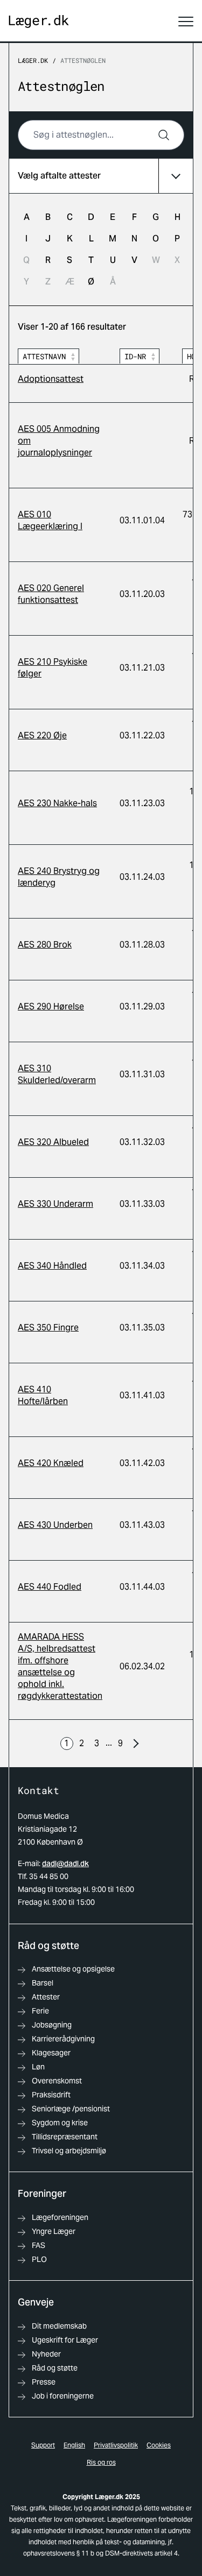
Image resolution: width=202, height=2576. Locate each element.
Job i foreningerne (63, 2396)
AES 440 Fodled (50, 1587)
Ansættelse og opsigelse (73, 1969)
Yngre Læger (54, 2231)
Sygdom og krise (60, 2123)
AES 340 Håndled (52, 1266)
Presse (44, 2382)
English (74, 2445)
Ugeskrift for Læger (65, 2340)
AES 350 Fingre (48, 1328)
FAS (39, 2245)
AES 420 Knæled (51, 1463)
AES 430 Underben (55, 1525)
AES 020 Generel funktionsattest (51, 594)
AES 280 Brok (45, 945)
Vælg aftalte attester (59, 176)
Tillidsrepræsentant (65, 2137)
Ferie (40, 2011)
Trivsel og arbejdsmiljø (69, 2151)
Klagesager (51, 2053)
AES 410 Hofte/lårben (43, 1395)
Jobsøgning (52, 2025)
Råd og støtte (55, 2368)
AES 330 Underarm (55, 1204)
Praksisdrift (51, 2095)
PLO (39, 2259)
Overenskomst (57, 2081)
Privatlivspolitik (116, 2445)
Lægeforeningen (60, 2217)
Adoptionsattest (51, 379)
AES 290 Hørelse (51, 1006)
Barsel (43, 1983)
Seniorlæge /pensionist (71, 2109)
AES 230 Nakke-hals (57, 803)
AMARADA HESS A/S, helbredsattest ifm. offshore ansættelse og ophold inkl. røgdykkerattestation (60, 1666)
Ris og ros (101, 2462)
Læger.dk (33, 60)
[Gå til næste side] (136, 1744)
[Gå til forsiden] (39, 22)
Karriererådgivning (63, 2039)
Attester (46, 1997)
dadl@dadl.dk (65, 1863)
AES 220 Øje (42, 735)
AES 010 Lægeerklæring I (50, 520)
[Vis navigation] (186, 22)
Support (43, 2445)
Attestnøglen (83, 60)
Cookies (159, 2445)
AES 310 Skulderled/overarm (57, 1074)
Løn (38, 2067)
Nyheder (46, 2354)
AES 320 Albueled (53, 1142)
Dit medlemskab (59, 2326)
